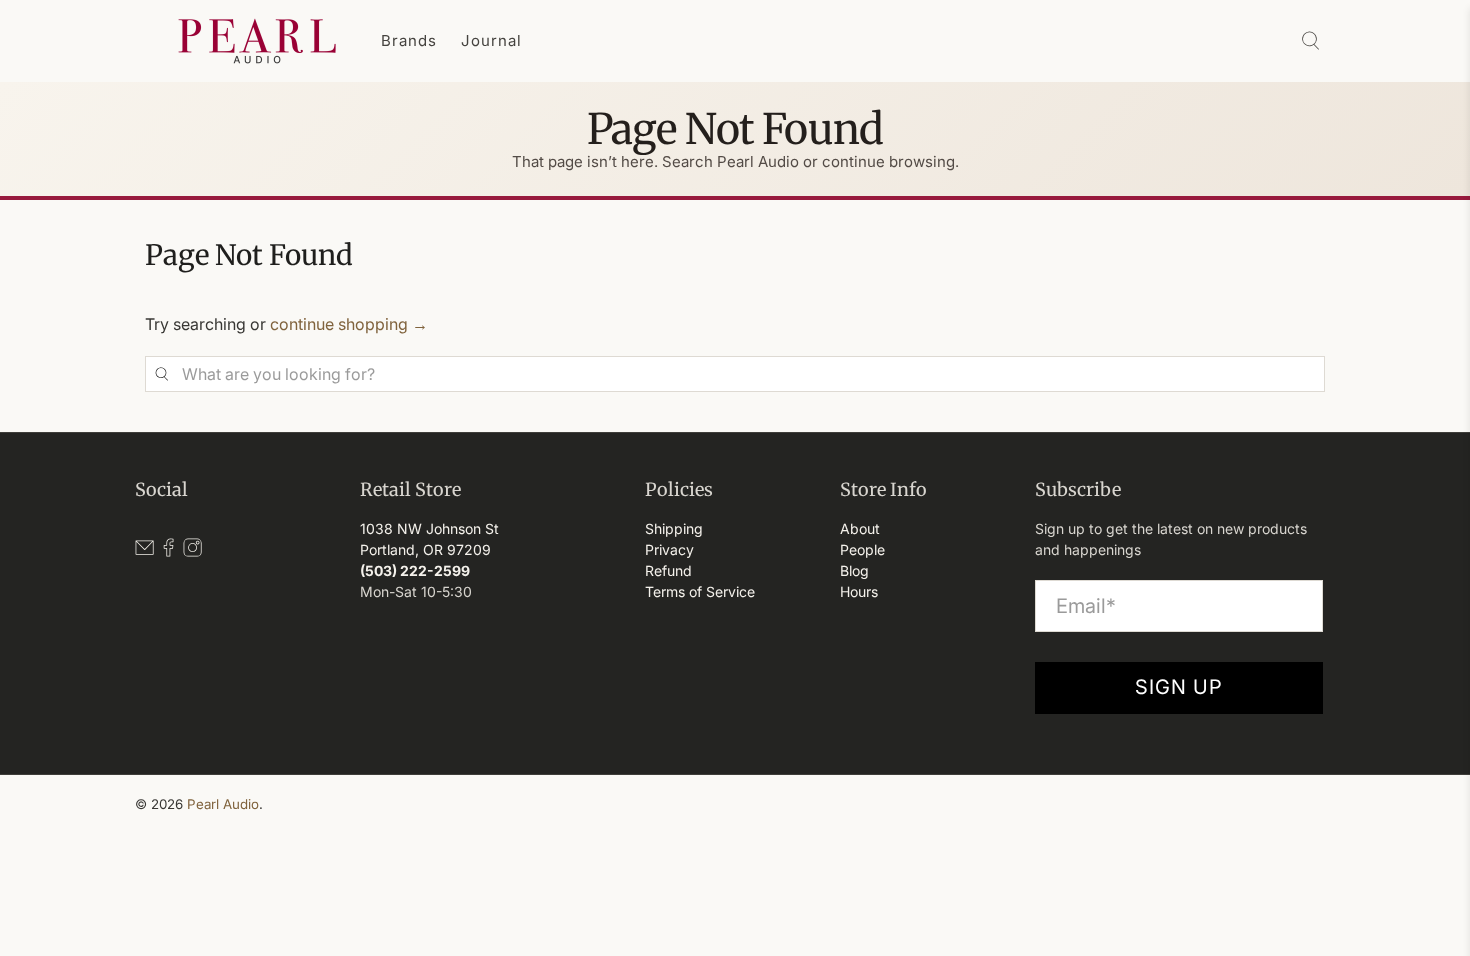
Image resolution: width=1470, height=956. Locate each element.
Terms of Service (700, 591)
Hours (859, 591)
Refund (668, 570)
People (862, 549)
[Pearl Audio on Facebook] (168, 551)
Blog (854, 570)
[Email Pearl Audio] (144, 551)
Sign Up (1179, 687)
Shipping (674, 528)
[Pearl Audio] (257, 41)
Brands (409, 40)
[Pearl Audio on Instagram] (192, 551)
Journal (491, 40)
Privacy (669, 549)
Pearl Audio (223, 804)
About (860, 528)
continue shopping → (349, 324)
